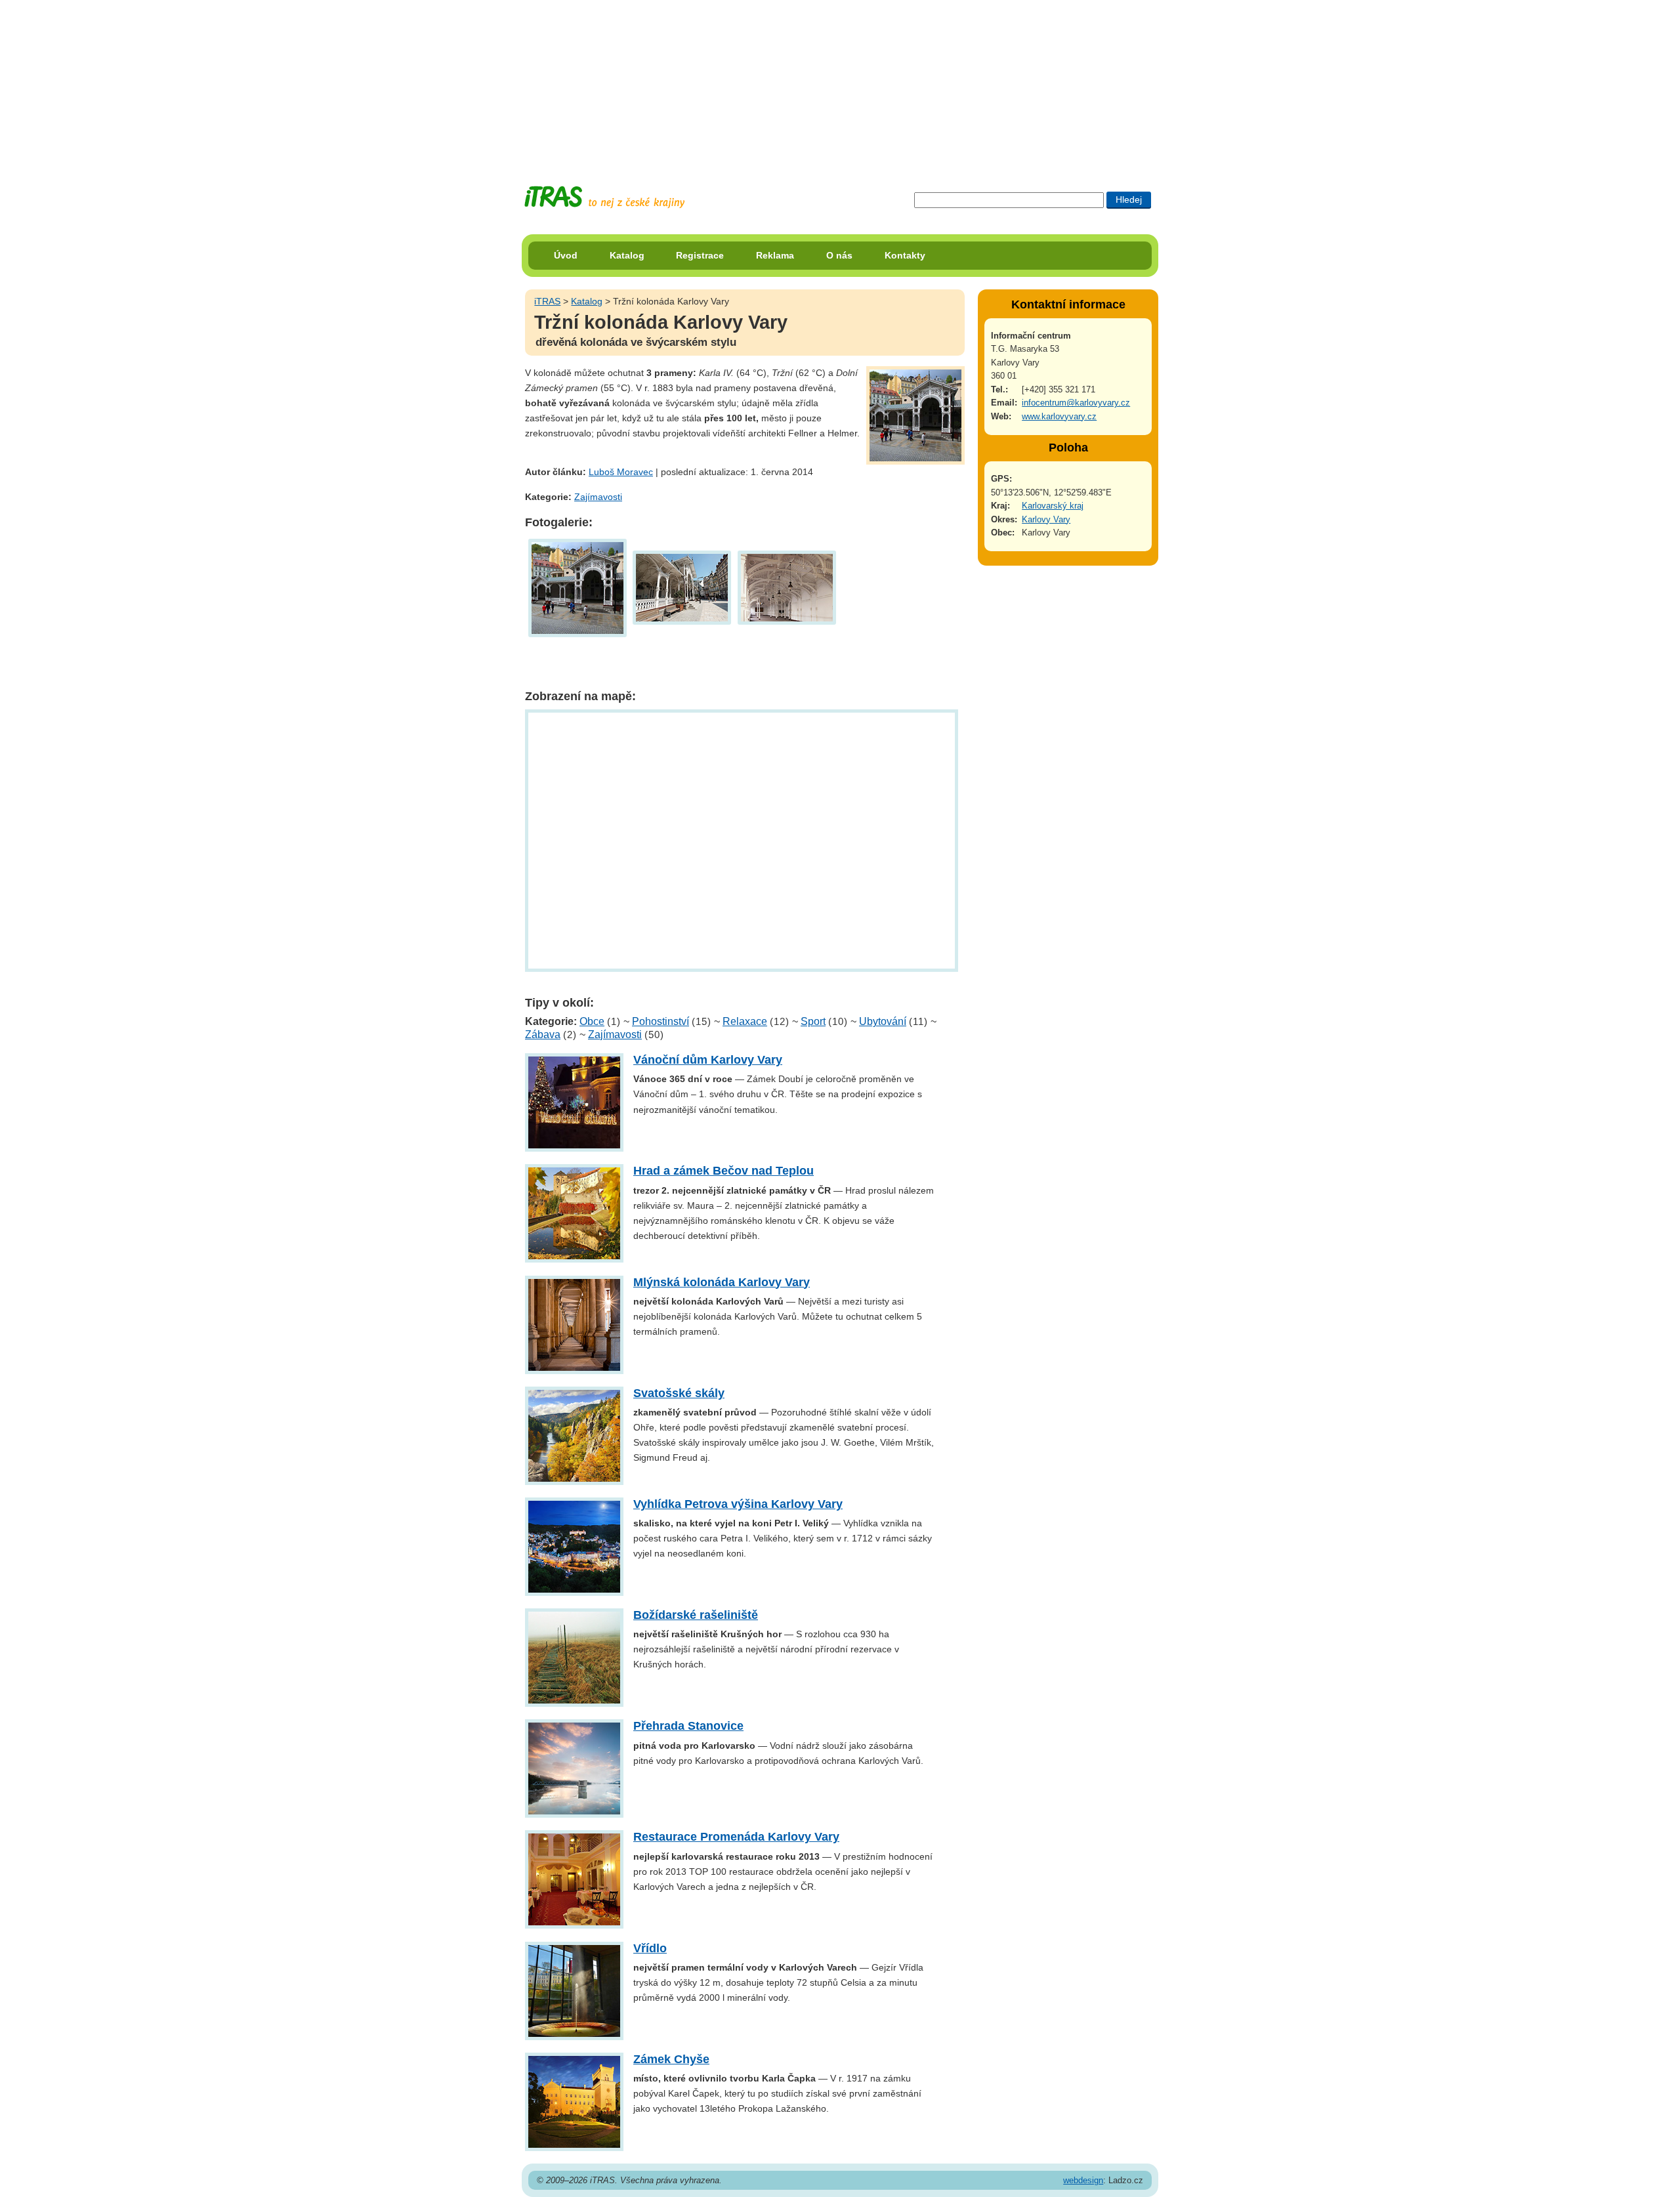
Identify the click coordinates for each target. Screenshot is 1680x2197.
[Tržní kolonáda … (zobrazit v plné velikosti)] (577, 587)
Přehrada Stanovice (688, 1726)
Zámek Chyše (671, 2059)
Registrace (700, 255)
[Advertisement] (840, 82)
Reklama (775, 255)
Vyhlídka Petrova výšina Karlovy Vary (738, 1504)
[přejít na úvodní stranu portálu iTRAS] (604, 197)
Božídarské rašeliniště (696, 1615)
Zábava (543, 1035)
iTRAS (547, 301)
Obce (592, 1021)
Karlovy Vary (1046, 519)
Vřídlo (650, 1948)
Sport (813, 1021)
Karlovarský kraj (1053, 506)
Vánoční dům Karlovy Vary (708, 1060)
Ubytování (883, 1021)
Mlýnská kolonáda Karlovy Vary (722, 1282)
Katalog (627, 255)
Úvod (566, 255)
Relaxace (745, 1021)
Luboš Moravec (621, 472)
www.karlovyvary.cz (1059, 416)
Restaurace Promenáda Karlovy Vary (736, 1837)
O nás (839, 255)
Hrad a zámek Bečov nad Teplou (724, 1171)
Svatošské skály (679, 1393)
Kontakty (905, 255)
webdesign (1083, 2180)
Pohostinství (661, 1021)
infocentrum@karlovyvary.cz (1076, 403)
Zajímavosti (598, 497)
